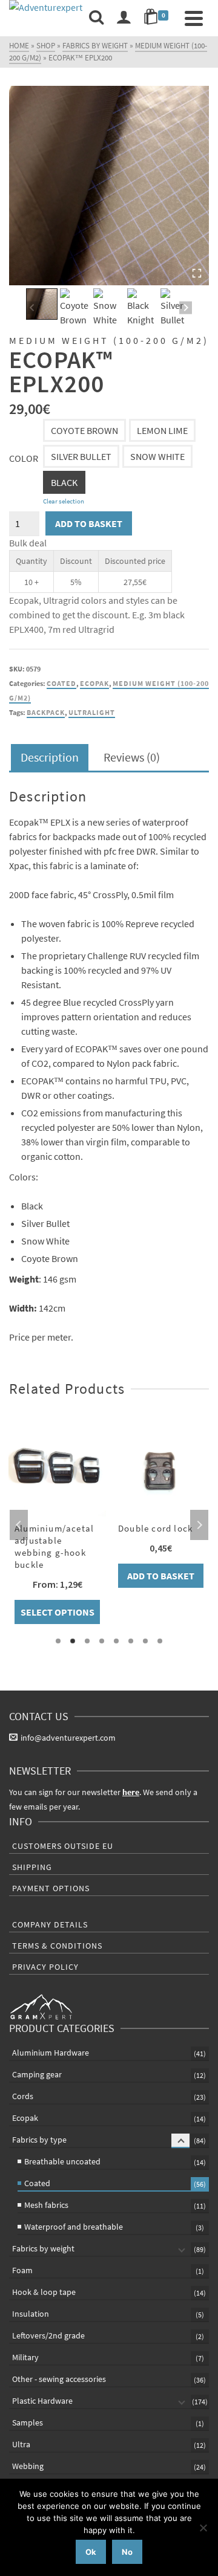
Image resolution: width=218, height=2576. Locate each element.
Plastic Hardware (42, 2401)
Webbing (28, 2466)
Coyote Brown (84, 430)
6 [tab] (131, 1641)
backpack (46, 712)
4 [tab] (102, 1641)
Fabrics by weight (43, 2248)
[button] (42, 304)
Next (199, 1525)
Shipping (32, 1867)
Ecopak (94, 683)
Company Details (50, 1924)
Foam (22, 2270)
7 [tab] (145, 1641)
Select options (58, 1612)
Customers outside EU (63, 1846)
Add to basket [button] (161, 1576)
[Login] (124, 18)
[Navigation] (194, 18)
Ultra (21, 2444)
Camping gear (37, 2074)
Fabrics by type (39, 2140)
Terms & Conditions (57, 1946)
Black (64, 482)
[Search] (96, 18)
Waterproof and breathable (74, 2227)
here (131, 1792)
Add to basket (89, 523)
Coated (61, 683)
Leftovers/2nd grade (48, 2335)
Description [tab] (50, 757)
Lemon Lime (162, 430)
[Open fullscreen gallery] (197, 273)
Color (24, 458)
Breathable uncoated (62, 2161)
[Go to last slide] (32, 308)
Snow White (157, 456)
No (127, 2552)
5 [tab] (116, 1641)
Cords (23, 2096)
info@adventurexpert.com (68, 1738)
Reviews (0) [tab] (132, 757)
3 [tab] (87, 1641)
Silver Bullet (81, 456)
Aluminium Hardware (51, 2053)
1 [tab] (58, 1641)
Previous (19, 1525)
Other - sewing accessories (59, 2379)
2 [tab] (73, 1641)
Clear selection (64, 501)
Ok (91, 2552)
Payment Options (51, 1888)
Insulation (31, 2314)
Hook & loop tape (44, 2292)
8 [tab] (160, 1641)
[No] (203, 2528)
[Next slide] (186, 308)
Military (25, 2357)
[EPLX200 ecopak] (109, 186)
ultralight (92, 712)
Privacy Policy (45, 1967)
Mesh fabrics (46, 2205)
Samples (28, 2422)
